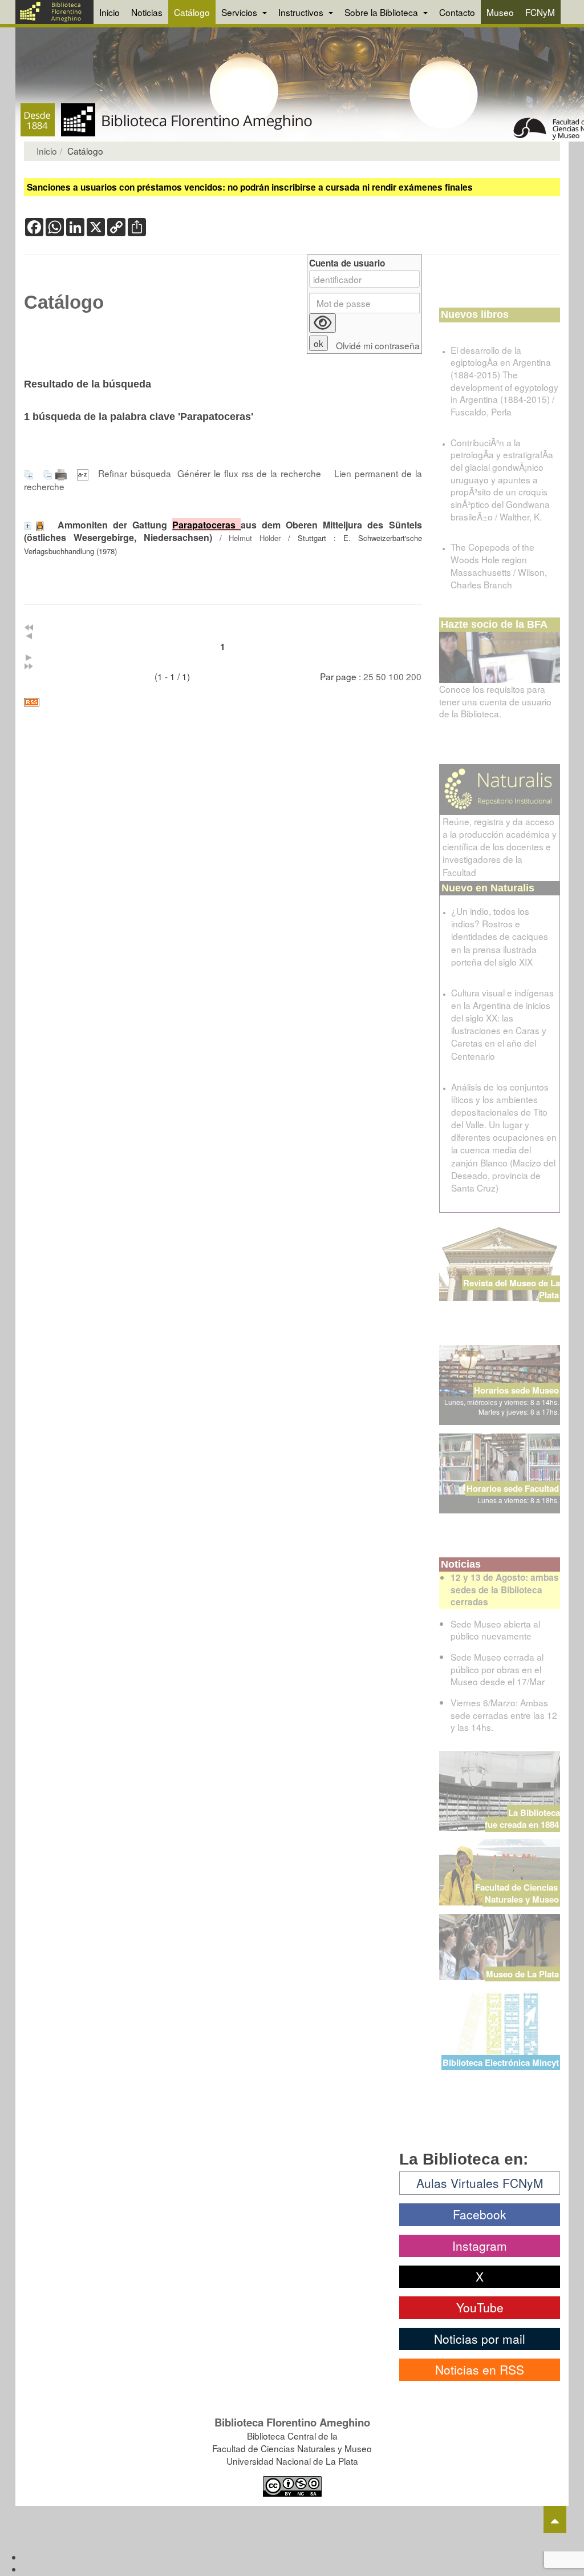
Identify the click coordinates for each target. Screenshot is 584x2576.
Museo (500, 12)
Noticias (147, 12)
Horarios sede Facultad (513, 1488)
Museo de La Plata (522, 1974)
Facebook (480, 2214)
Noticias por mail (480, 2339)
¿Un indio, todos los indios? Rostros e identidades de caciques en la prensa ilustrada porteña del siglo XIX (500, 936)
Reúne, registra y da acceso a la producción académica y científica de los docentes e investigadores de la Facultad (500, 847)
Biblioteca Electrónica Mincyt (501, 2062)
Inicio (109, 12)
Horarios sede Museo (516, 1390)
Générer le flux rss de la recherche (249, 473)
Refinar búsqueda (135, 473)
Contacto (457, 12)
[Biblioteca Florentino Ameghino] (54, 12)
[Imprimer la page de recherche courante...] (63, 473)
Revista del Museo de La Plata (512, 1289)
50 (381, 676)
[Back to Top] (555, 2520)
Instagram (480, 2246)
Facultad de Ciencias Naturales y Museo (518, 1893)
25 (368, 676)
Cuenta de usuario (347, 263)
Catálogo (192, 12)
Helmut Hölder (255, 538)
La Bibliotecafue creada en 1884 (522, 1818)
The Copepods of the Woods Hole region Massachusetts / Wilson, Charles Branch (499, 565)
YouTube (480, 2307)
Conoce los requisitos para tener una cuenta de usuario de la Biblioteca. (495, 701)
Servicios (240, 12)
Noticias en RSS (480, 2369)
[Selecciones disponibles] (84, 473)
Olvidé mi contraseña (378, 346)
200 (414, 676)
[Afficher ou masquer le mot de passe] (323, 323)
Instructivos (302, 12)
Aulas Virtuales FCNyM (480, 2183)
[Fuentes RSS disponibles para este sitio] (223, 702)
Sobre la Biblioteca (382, 12)
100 (396, 676)
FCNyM (540, 12)
